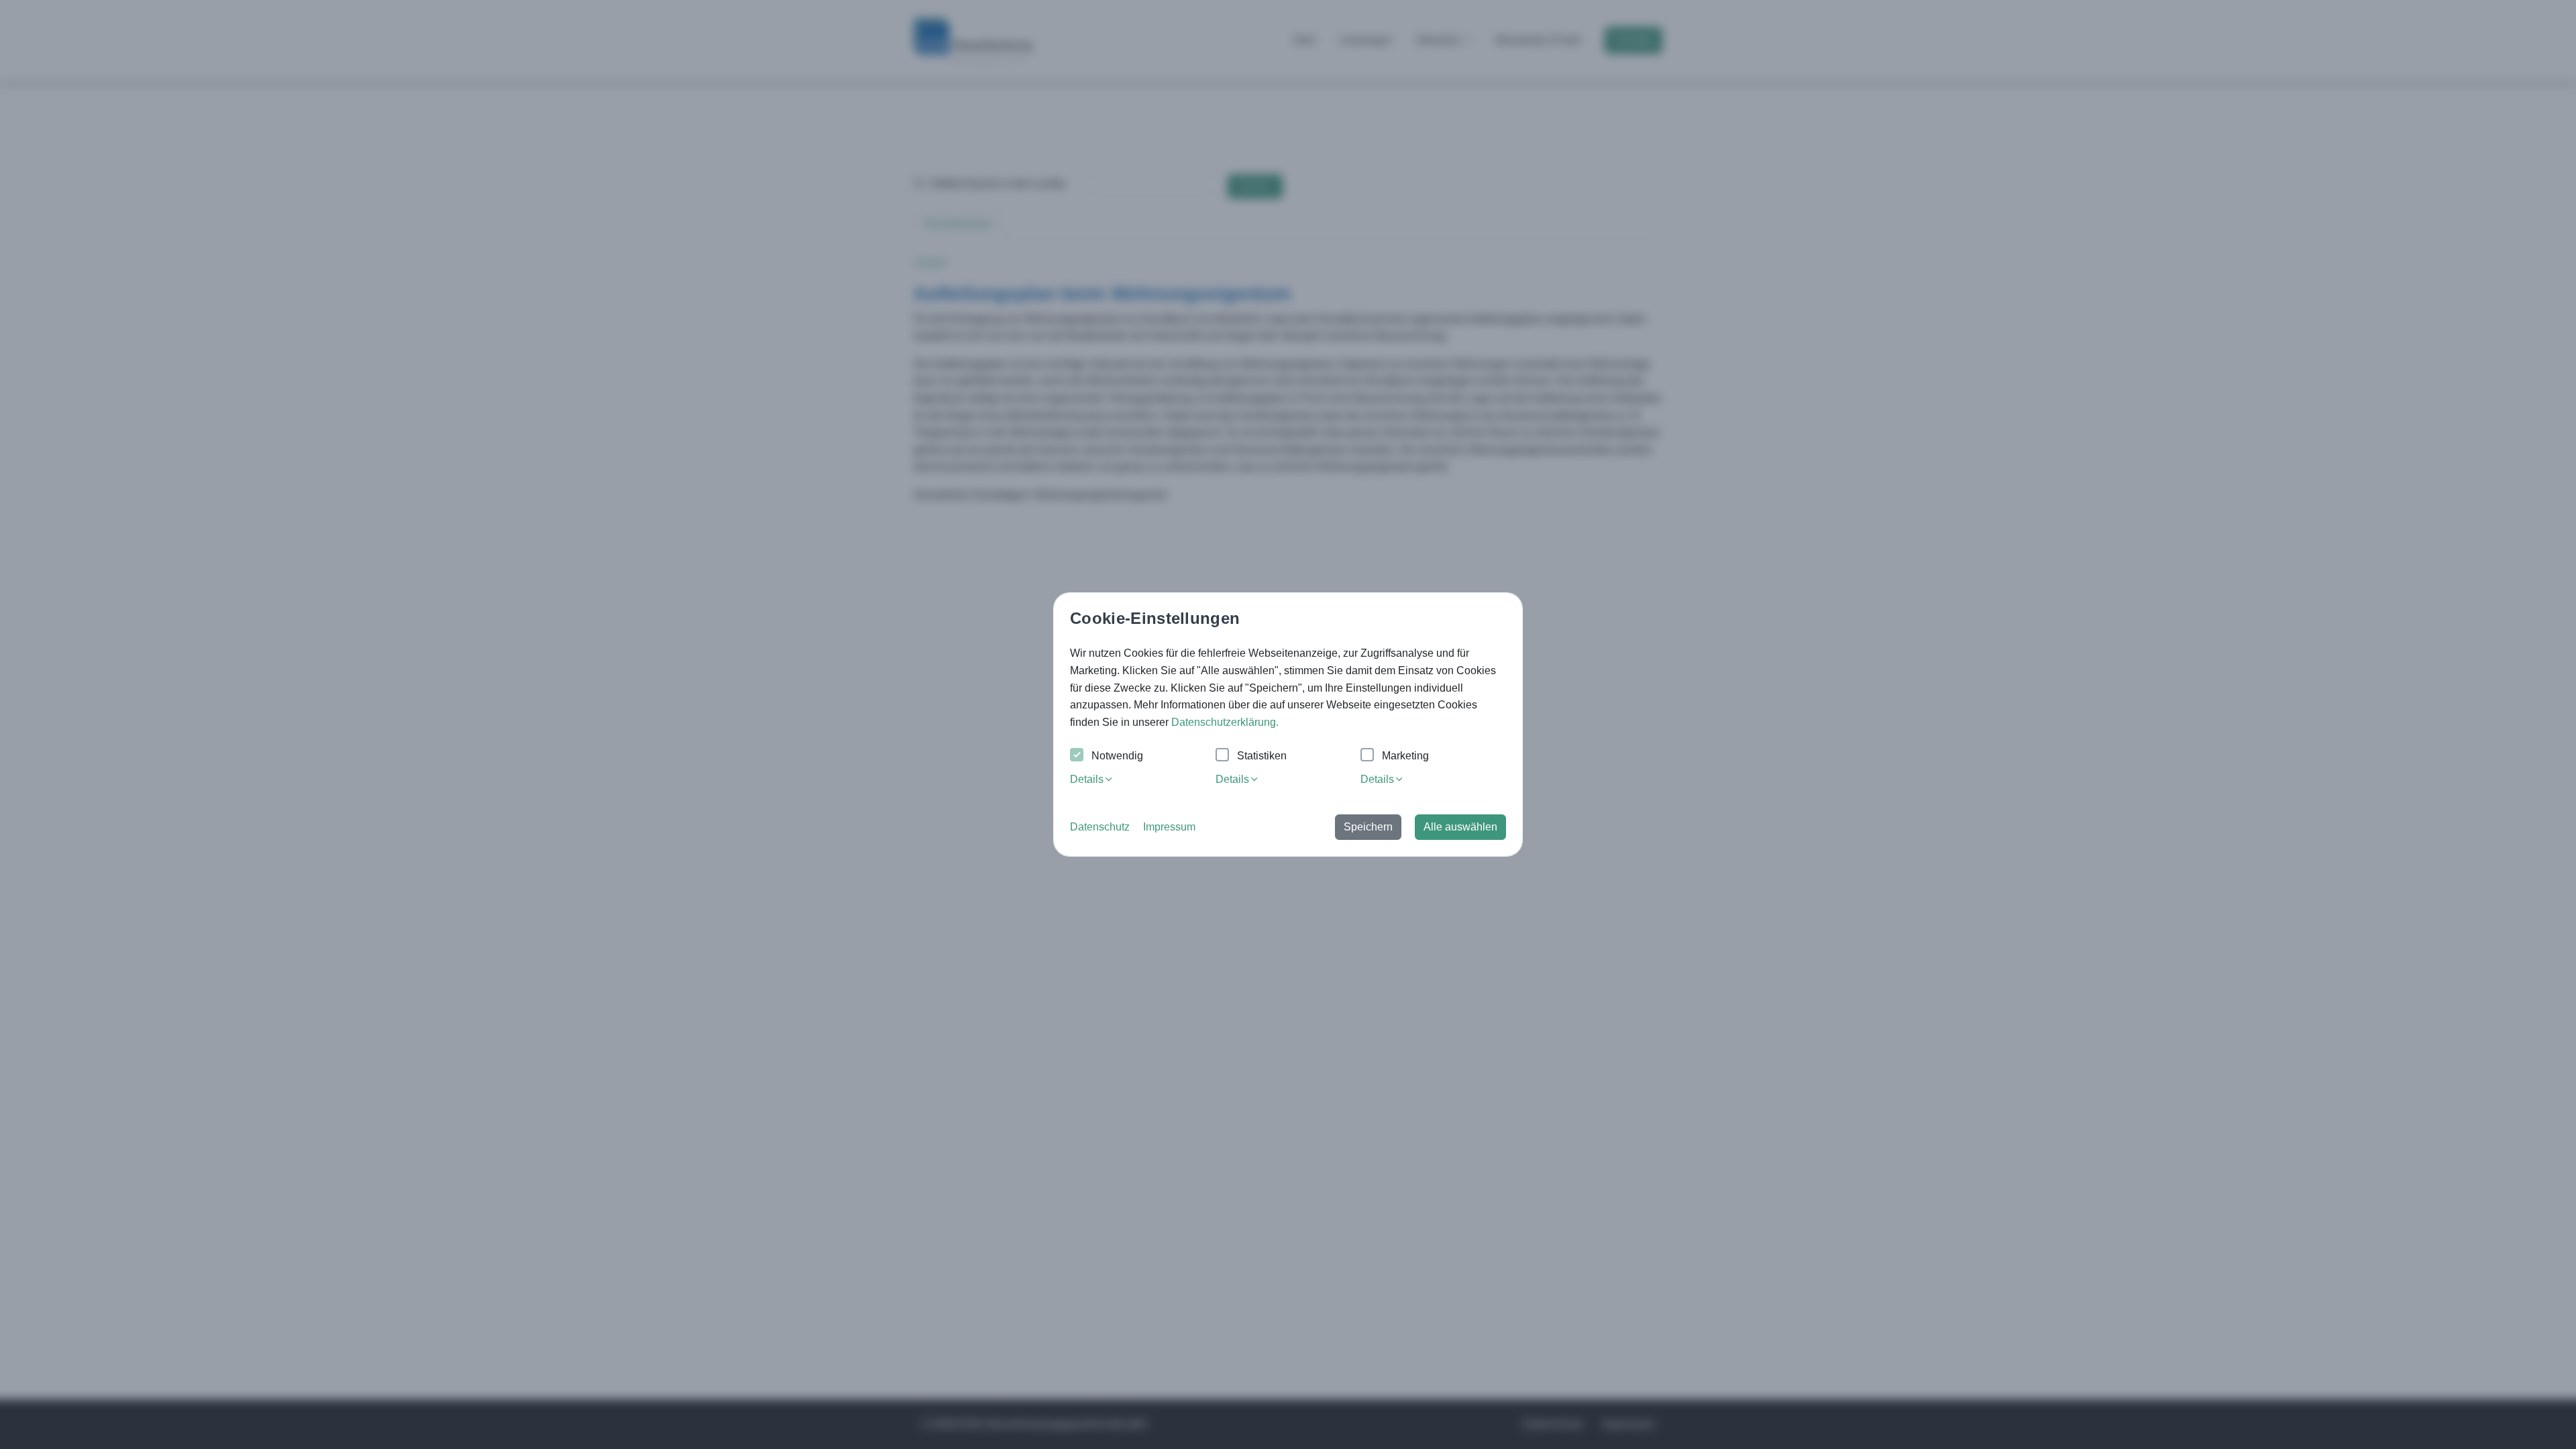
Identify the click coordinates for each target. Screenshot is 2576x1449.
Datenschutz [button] (1100, 827)
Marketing (1405, 756)
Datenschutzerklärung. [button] (1225, 722)
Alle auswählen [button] (1460, 827)
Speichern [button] (1368, 827)
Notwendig (1117, 756)
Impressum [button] (1169, 827)
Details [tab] (1087, 779)
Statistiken (1262, 756)
